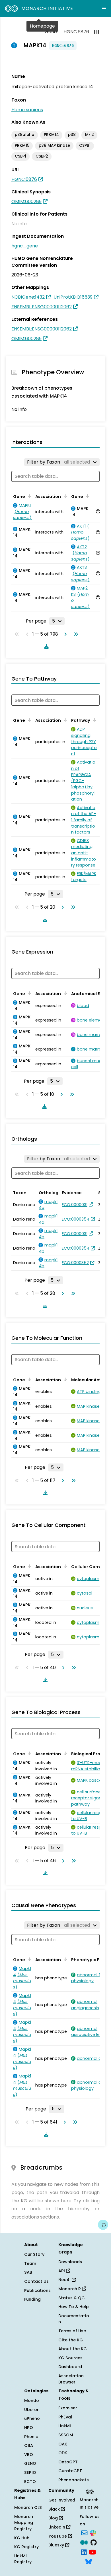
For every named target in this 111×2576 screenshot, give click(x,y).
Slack (55, 2509)
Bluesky (57, 2545)
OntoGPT (68, 2462)
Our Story (34, 2254)
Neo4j (65, 2280)
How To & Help (74, 2307)
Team (30, 2263)
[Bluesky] (89, 2561)
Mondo (32, 2401)
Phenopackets (74, 2480)
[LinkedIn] (84, 2552)
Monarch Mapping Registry (24, 2523)
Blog (54, 2518)
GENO (30, 2463)
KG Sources (70, 2358)
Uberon (32, 2410)
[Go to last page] (75, 634)
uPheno (32, 2418)
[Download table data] (45, 646)
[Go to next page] (64, 634)
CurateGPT (70, 2471)
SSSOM (66, 2435)
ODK (63, 2453)
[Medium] (84, 2542)
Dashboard (70, 2367)
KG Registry (26, 2547)
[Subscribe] (84, 2532)
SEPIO (30, 2472)
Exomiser (68, 2408)
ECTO (30, 2482)
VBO (29, 2455)
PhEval (65, 2417)
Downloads (70, 2262)
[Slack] (93, 2532)
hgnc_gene (25, 246)
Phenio (31, 2437)
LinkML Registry (23, 2559)
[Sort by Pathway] (94, 720)
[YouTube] (92, 2552)
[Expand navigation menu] (104, 9)
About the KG (73, 2349)
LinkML (65, 2426)
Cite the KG (71, 2340)
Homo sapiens (27, 110)
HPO (29, 2428)
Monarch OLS (28, 2507)
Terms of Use (72, 2331)
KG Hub (22, 2538)
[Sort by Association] (64, 496)
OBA (29, 2445)
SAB (28, 2272)
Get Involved (62, 2500)
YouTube (58, 2536)
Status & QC (72, 2298)
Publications (37, 2290)
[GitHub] (94, 2542)
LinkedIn (57, 2527)
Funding (32, 2299)
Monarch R (70, 2289)
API (62, 2271)
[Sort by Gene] (28, 496)
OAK (63, 2444)
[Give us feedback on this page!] (103, 2225)
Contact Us (36, 2281)
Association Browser (71, 2379)
